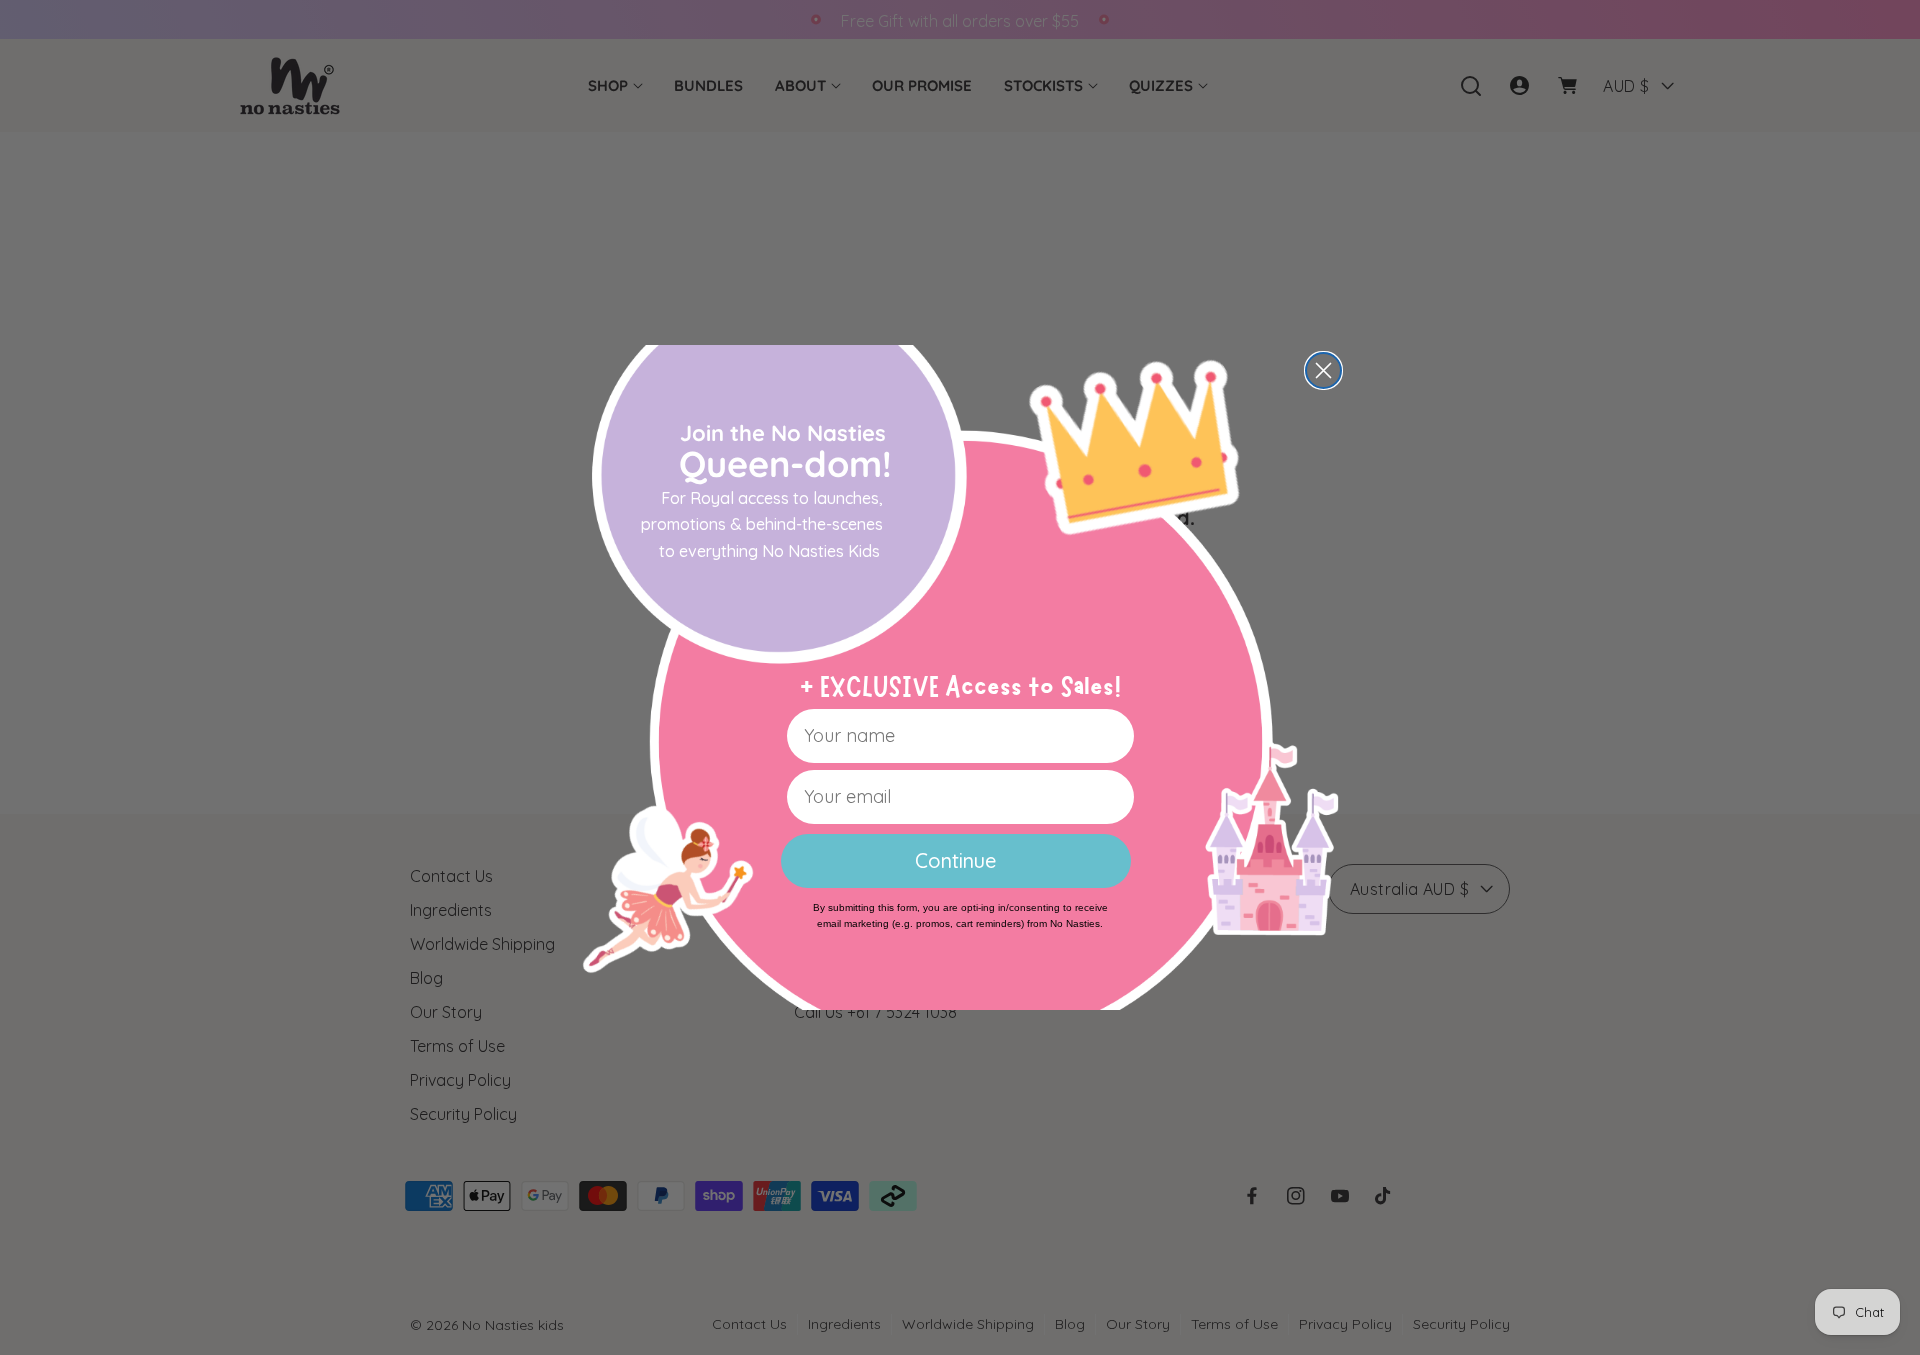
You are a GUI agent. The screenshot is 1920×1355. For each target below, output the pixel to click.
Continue (955, 860)
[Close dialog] (1323, 370)
